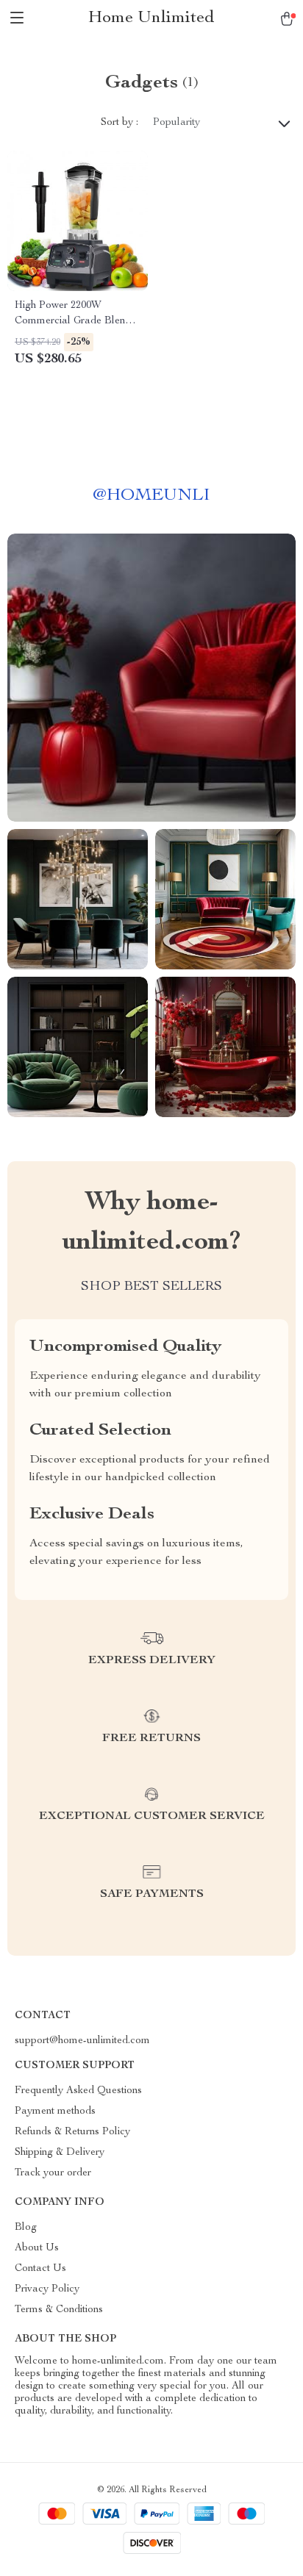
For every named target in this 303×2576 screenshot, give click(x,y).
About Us (37, 2248)
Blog (26, 2228)
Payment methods (55, 2112)
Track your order (53, 2173)
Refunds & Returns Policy (72, 2132)
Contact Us (40, 2269)
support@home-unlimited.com (82, 2041)
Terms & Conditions (59, 2310)
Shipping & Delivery (60, 2153)
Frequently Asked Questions (78, 2091)
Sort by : (120, 123)
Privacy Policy (47, 2289)
